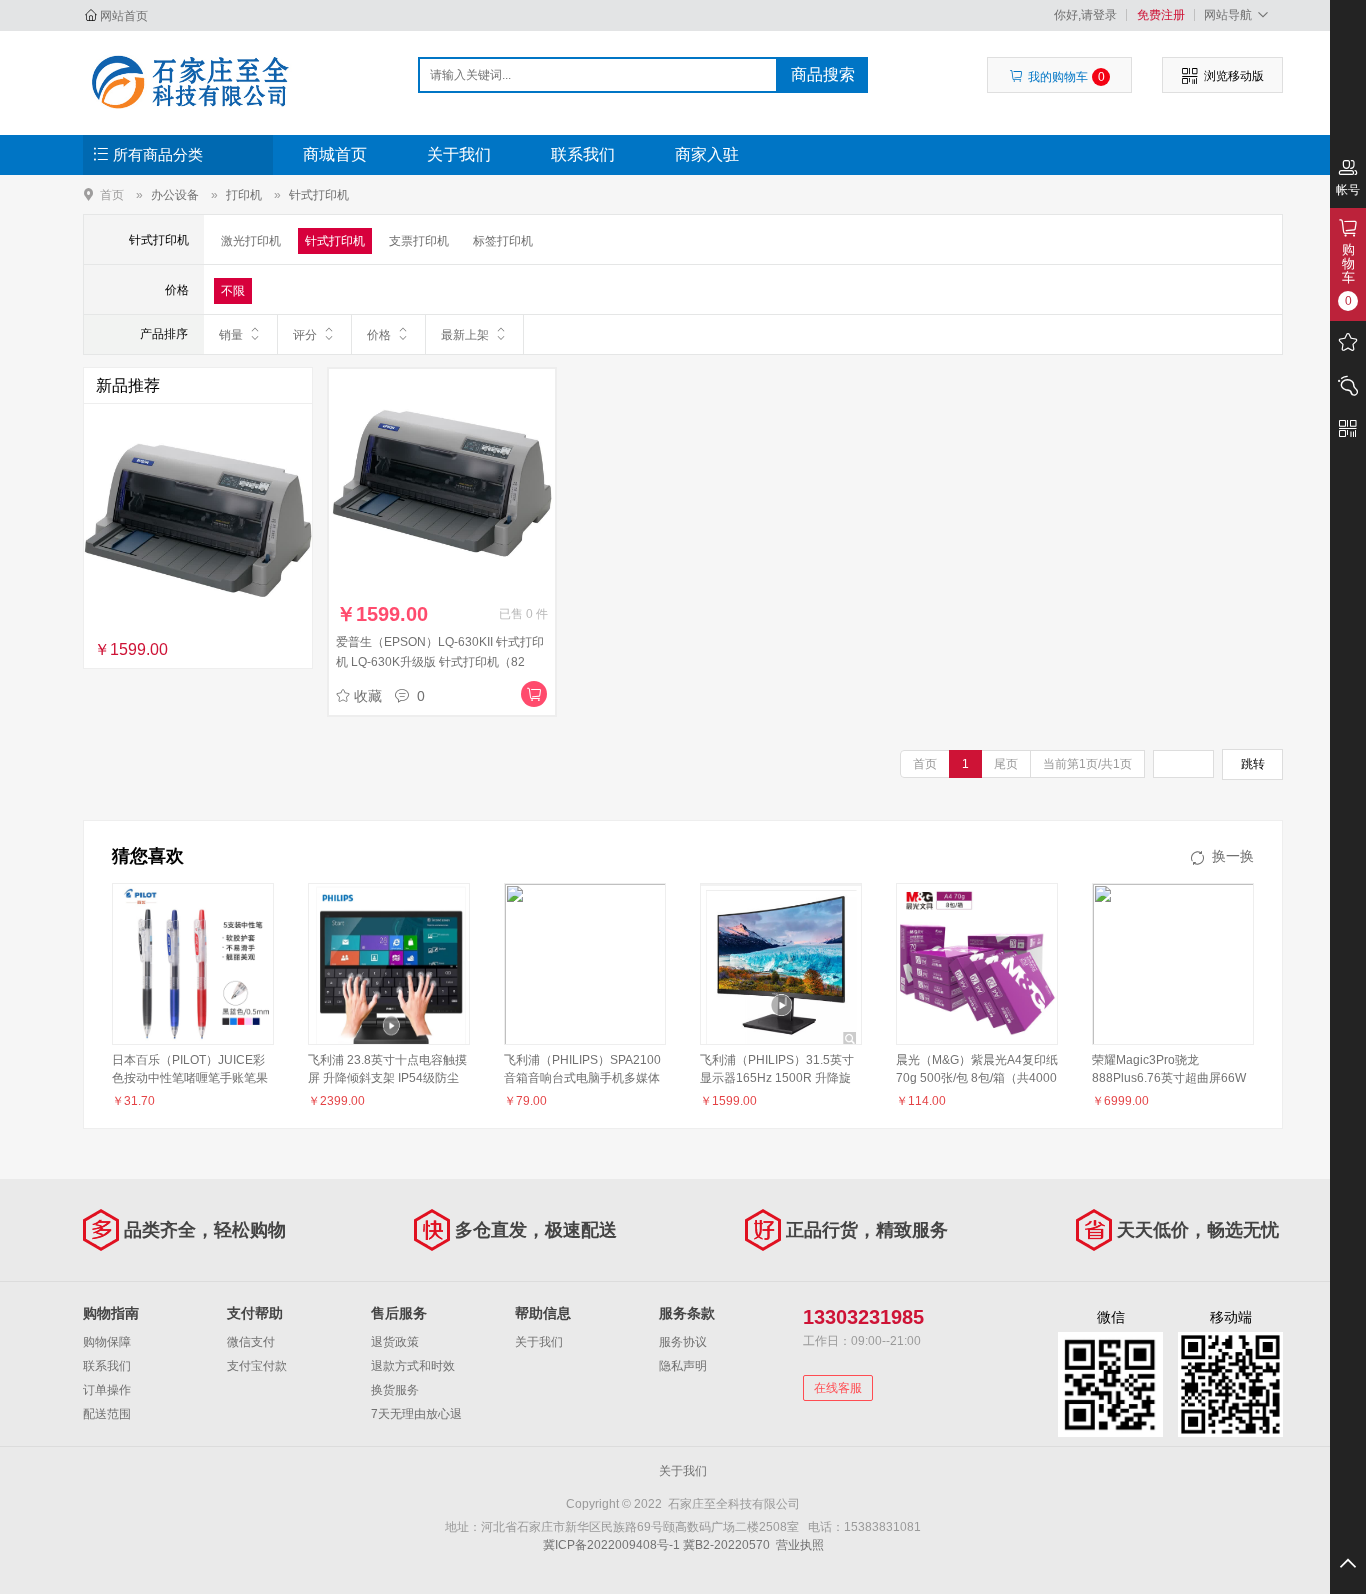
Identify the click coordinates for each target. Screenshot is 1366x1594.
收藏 (368, 696)
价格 (379, 335)
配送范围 (107, 1414)
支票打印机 (419, 241)
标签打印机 (503, 241)
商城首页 (335, 154)
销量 (231, 335)
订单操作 (107, 1390)
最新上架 (465, 335)
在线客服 (838, 1388)
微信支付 (251, 1342)
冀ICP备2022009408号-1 (611, 1545)
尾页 (1006, 764)
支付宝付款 (257, 1366)
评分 (305, 335)
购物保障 (107, 1342)
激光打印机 (251, 241)
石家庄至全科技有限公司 (189, 82)
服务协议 (683, 1342)
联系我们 (583, 154)
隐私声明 (683, 1366)
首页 (112, 194)
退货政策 (395, 1342)
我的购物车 (1066, 77)
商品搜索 (823, 74)
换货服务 (395, 1390)
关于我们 (459, 154)
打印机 (244, 195)
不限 (233, 291)
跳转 (1253, 764)
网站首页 (124, 16)
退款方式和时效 (413, 1366)
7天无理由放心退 (416, 1414)
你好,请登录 (1085, 15)
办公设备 (175, 195)
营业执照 (800, 1545)
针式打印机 (319, 195)
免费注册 (1161, 15)
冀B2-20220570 (726, 1545)
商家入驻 (707, 154)
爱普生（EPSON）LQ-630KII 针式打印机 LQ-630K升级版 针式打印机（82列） (440, 662)
